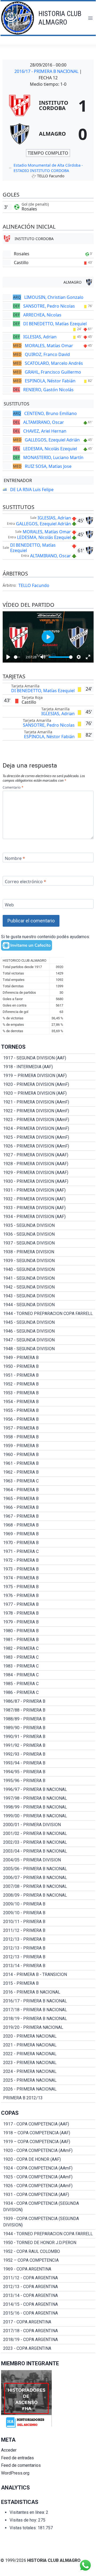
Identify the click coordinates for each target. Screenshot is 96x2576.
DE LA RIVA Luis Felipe (32, 490)
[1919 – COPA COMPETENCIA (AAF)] (48, 2142)
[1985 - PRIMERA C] (48, 1684)
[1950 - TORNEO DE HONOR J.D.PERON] (48, 2243)
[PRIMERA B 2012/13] (48, 2098)
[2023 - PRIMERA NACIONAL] (48, 2063)
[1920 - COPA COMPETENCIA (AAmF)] (48, 2151)
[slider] (17, 657)
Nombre (15, 858)
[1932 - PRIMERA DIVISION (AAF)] (48, 1199)
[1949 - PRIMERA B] (48, 1358)
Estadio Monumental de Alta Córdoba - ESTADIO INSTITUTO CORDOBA (48, 168)
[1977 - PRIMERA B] (48, 1604)
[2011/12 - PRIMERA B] (48, 1931)
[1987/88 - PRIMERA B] (48, 1710)
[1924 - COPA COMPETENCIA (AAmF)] (48, 2168)
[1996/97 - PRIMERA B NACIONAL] (48, 1790)
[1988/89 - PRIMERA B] (48, 1719)
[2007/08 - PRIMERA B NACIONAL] (48, 1886)
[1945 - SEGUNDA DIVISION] (48, 1322)
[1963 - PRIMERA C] (48, 1481)
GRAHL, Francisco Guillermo (53, 372)
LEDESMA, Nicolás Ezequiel (50, 449)
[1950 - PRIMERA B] (48, 1367)
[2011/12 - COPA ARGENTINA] (48, 2278)
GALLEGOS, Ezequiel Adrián (52, 440)
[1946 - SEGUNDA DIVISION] (48, 1331)
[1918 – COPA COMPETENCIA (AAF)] (48, 2133)
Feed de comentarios (21, 2465)
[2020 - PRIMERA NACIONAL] (48, 2036)
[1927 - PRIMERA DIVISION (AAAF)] (48, 1155)
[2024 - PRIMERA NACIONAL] (48, 2072)
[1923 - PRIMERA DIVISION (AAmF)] (48, 1120)
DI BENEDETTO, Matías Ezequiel (55, 324)
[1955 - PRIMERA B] (48, 1411)
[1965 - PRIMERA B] (48, 1499)
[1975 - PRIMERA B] (48, 1587)
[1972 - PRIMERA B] (48, 1560)
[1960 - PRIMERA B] (48, 1455)
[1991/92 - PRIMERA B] (48, 1745)
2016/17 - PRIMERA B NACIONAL (47, 71)
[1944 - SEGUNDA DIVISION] (48, 1305)
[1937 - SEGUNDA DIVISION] (48, 1243)
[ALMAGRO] (48, 134)
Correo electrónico (25, 881)
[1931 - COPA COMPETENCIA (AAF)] (48, 2195)
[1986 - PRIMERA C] (48, 1693)
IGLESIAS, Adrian (40, 337)
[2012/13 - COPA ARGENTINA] (48, 2287)
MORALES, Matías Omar (49, 346)
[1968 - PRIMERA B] (48, 1525)
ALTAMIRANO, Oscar (44, 422)
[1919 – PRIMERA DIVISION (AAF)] (48, 1076)
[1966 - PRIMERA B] (48, 1508)
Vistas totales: (24, 2528)
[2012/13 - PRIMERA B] (48, 1939)
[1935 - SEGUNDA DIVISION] (48, 1226)
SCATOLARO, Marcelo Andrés (54, 363)
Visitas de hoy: (24, 2520)
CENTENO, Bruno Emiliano (51, 413)
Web (9, 905)
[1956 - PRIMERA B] (48, 1419)
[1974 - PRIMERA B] (48, 1578)
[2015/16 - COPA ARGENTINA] (48, 2313)
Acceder (9, 2450)
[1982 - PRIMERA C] (48, 1649)
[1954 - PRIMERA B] (48, 1402)
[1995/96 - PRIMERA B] (48, 1781)
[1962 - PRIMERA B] (48, 1472)
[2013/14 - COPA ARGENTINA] (48, 2296)
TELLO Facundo (34, 585)
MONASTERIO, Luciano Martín (53, 457)
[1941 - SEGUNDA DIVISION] (48, 1278)
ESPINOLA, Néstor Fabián (50, 381)
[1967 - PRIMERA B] (48, 1516)
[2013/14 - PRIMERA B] (48, 1966)
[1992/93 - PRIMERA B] (48, 1754)
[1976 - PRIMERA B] (48, 1596)
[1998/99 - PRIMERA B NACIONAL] (48, 1807)
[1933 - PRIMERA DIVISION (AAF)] (48, 1208)
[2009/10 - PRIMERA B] (48, 1904)
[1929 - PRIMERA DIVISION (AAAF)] (48, 1173)
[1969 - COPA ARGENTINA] (48, 2269)
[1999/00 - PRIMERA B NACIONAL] (48, 1816)
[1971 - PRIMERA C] (48, 1552)
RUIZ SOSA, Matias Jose (48, 466)
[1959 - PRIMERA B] (48, 1446)
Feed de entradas (17, 2458)
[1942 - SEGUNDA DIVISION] (48, 1287)
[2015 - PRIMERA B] (48, 1983)
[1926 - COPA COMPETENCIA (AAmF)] (48, 2186)
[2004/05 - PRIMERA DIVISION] (48, 1860)
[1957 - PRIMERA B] (48, 1428)
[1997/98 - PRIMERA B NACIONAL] (48, 1798)
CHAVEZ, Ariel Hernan (45, 431)
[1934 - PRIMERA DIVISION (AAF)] (48, 1217)
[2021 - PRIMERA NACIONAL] (48, 2045)
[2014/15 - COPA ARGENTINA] (48, 2304)
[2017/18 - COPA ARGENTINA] (48, 2331)
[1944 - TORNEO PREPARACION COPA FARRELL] (48, 1314)
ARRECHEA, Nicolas (42, 315)
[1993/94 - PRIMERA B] (48, 1763)
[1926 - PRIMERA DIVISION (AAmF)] (48, 1146)
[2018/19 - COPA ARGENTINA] (48, 2340)
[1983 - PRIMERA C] (48, 1657)
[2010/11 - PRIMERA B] (48, 1922)
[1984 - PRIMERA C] (48, 1675)
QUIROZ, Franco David (47, 354)
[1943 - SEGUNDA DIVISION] (48, 1296)
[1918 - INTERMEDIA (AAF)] (48, 1067)
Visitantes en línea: (28, 2512)
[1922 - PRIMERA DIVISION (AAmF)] (48, 1111)
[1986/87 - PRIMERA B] (48, 1701)
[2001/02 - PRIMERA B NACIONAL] (48, 1834)
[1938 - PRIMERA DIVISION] (48, 1252)
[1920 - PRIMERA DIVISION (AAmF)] (48, 1085)
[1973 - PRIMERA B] (48, 1569)
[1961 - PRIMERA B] (48, 1463)
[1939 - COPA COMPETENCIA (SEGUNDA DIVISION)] (48, 2222)
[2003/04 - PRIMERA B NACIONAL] (48, 1851)
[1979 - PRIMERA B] (48, 1622)
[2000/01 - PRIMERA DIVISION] (48, 1825)
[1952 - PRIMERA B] (48, 1384)
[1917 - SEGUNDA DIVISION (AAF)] (48, 1058)
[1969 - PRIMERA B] (48, 1534)
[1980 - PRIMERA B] (48, 1631)
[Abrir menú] (90, 18)
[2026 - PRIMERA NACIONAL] (48, 2089)
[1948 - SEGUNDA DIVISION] (48, 1349)
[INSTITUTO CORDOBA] (48, 105)
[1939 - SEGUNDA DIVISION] (48, 1261)
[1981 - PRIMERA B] (48, 1640)
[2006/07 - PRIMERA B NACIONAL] (48, 1878)
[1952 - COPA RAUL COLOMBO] (48, 2252)
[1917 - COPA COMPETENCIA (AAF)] (48, 2124)
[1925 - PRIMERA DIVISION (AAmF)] (48, 1137)
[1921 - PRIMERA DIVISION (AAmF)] (48, 1102)
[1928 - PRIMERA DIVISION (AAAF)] (48, 1164)
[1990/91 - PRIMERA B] (48, 1737)
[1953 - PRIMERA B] (48, 1393)
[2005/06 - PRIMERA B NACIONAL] (48, 1869)
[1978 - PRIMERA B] (48, 1613)
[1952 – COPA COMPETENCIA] (48, 2260)
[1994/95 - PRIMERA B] (48, 1772)
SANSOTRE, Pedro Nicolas (49, 306)
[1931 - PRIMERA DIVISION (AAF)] (48, 1190)
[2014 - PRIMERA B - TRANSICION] (48, 1975)
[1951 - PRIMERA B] (48, 1375)
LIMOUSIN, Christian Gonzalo (54, 297)
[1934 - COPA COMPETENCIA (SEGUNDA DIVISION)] (48, 2207)
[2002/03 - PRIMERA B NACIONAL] (48, 1842)
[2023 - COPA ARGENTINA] (48, 2348)
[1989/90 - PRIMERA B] (48, 1728)
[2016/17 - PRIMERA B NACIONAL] (48, 2001)
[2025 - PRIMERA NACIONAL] (48, 2080)
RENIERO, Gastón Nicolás (48, 390)
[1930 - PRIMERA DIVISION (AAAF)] (48, 1181)
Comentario (13, 788)
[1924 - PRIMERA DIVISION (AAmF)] (48, 1129)
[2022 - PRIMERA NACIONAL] (48, 2054)
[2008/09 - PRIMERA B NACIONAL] (48, 1895)
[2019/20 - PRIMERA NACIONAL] (48, 2027)
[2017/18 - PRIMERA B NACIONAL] (48, 2010)
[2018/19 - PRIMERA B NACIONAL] (48, 2019)
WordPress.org (15, 2473)
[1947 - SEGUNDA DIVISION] (48, 1340)
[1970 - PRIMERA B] (48, 1543)
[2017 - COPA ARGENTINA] (48, 2322)
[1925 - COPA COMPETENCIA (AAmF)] (48, 2177)
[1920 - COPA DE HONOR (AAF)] (48, 2159)
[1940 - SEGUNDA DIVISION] (48, 1270)
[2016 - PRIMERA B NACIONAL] (48, 1992)
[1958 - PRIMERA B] (48, 1437)
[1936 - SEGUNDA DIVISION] (48, 1234)
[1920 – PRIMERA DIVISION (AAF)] (48, 1093)
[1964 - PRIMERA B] (48, 1490)
